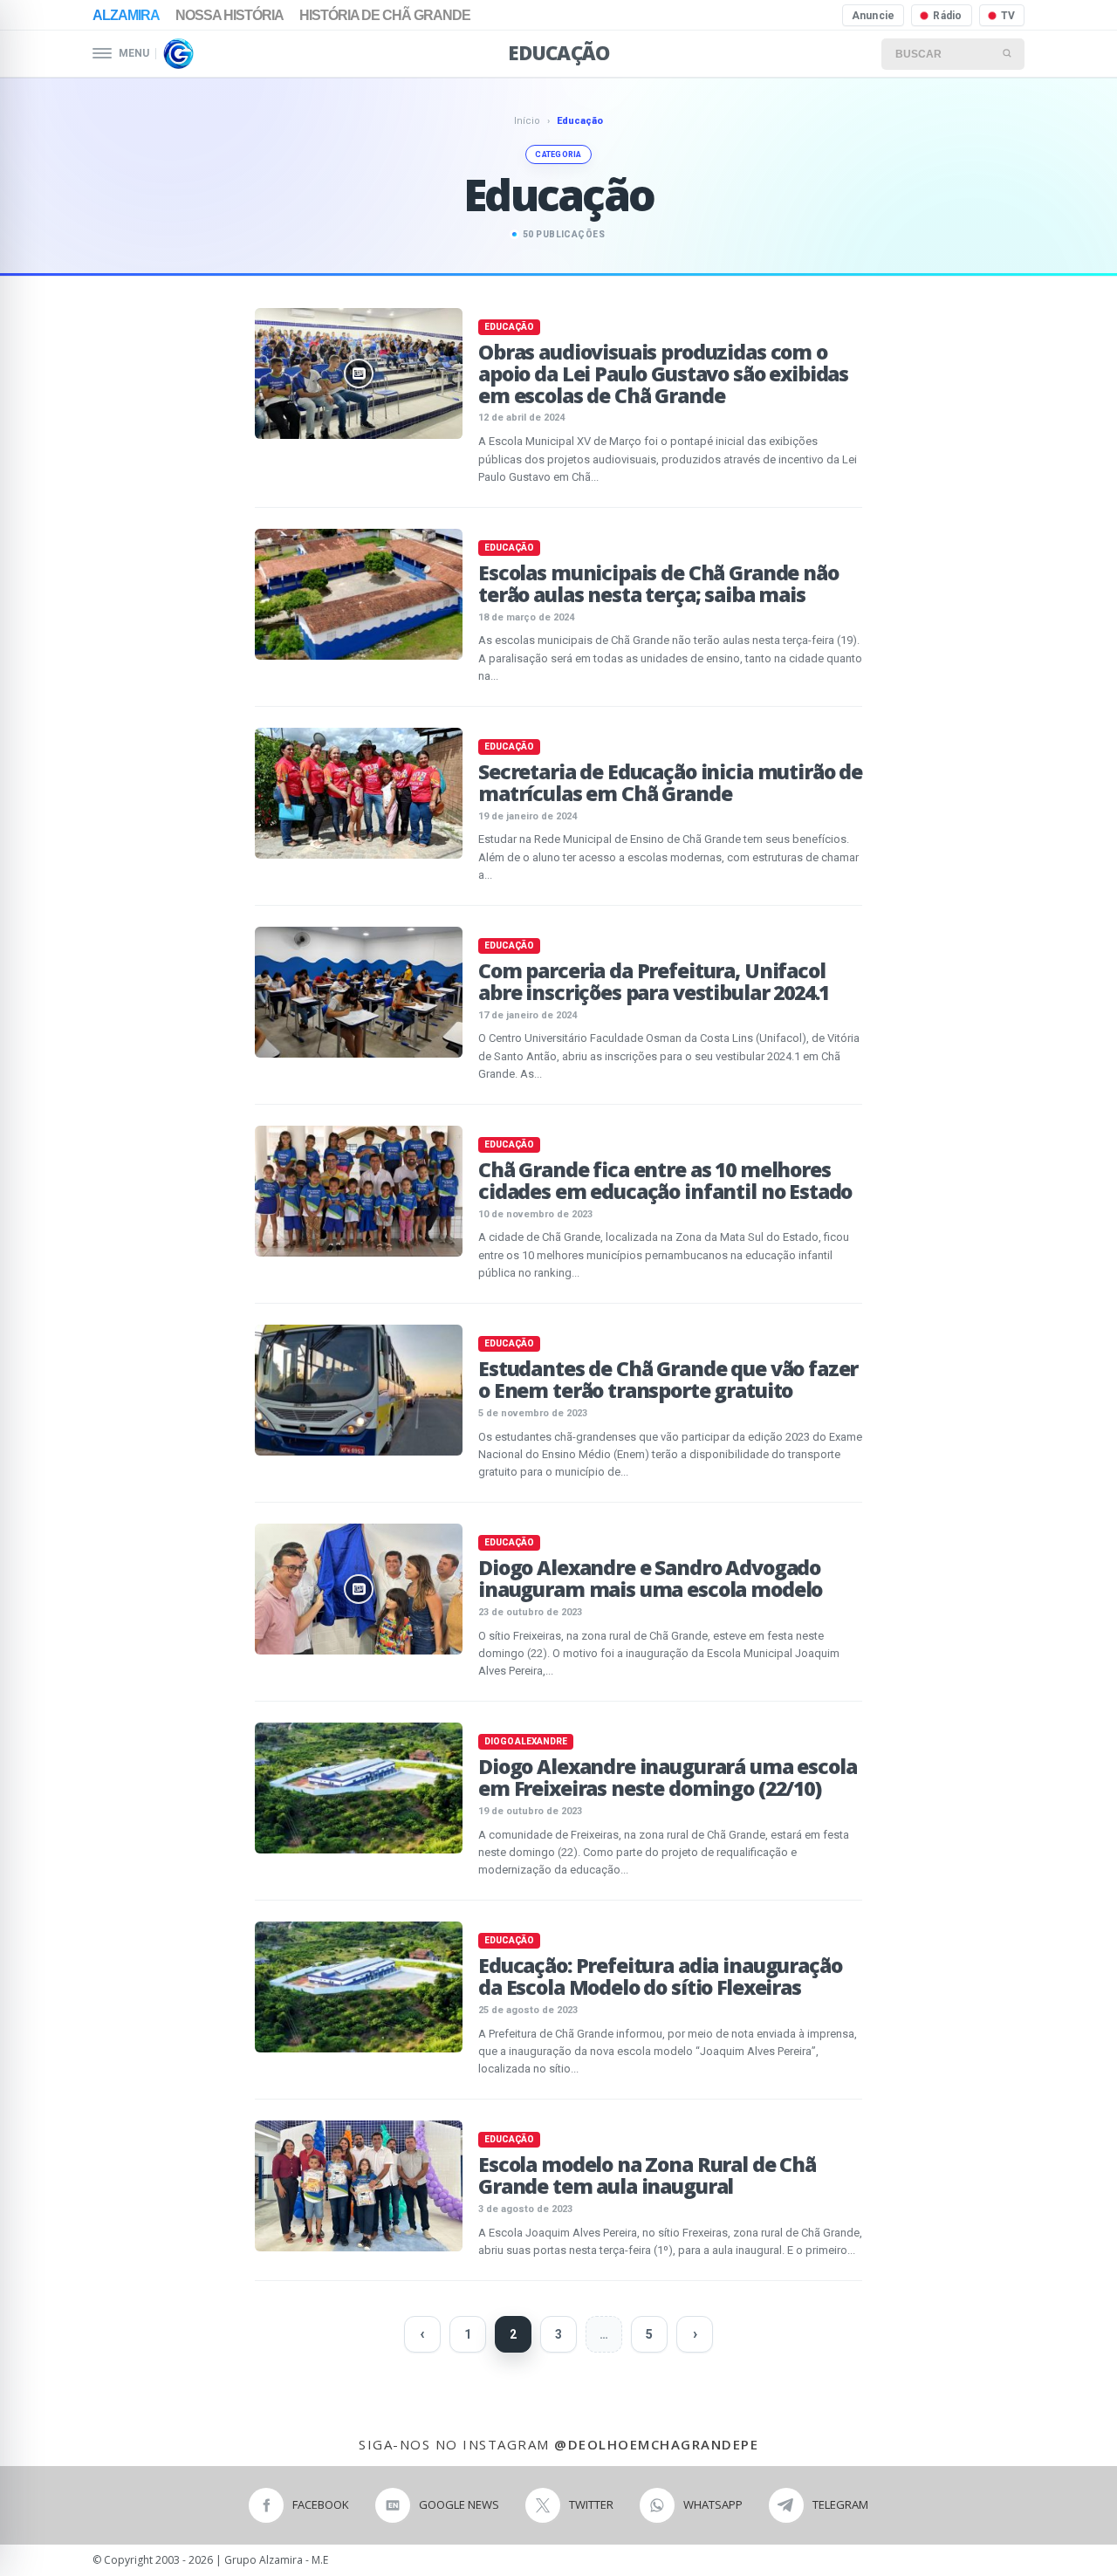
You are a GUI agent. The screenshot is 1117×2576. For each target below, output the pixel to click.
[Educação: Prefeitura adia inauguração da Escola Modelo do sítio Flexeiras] (359, 1987)
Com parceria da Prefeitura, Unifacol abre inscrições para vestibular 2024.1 (654, 981)
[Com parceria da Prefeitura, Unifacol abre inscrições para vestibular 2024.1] (359, 992)
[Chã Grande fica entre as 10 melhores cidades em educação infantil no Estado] (359, 1191)
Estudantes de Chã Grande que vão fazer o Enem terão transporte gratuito (668, 1379)
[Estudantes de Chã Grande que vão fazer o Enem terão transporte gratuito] (359, 1390)
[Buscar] (1008, 54)
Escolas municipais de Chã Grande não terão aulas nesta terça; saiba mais (658, 583)
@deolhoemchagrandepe (656, 2444)
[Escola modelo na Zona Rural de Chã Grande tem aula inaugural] (359, 2186)
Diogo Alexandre (526, 1741)
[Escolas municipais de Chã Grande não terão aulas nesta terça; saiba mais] (359, 594)
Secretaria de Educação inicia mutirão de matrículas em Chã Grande (670, 782)
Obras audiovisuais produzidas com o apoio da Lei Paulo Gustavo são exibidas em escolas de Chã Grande (663, 373)
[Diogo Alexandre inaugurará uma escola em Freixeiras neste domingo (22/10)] (359, 1788)
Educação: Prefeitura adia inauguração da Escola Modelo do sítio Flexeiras (660, 1976)
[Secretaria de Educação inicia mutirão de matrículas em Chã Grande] (359, 793)
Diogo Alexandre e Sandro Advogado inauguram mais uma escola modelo (650, 1578)
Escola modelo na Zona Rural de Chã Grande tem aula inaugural (647, 2175)
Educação (558, 52)
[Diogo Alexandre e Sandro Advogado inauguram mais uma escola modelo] (359, 1589)
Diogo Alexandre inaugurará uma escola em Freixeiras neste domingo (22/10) (667, 1777)
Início (527, 121)
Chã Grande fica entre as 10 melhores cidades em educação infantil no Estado (665, 1180)
